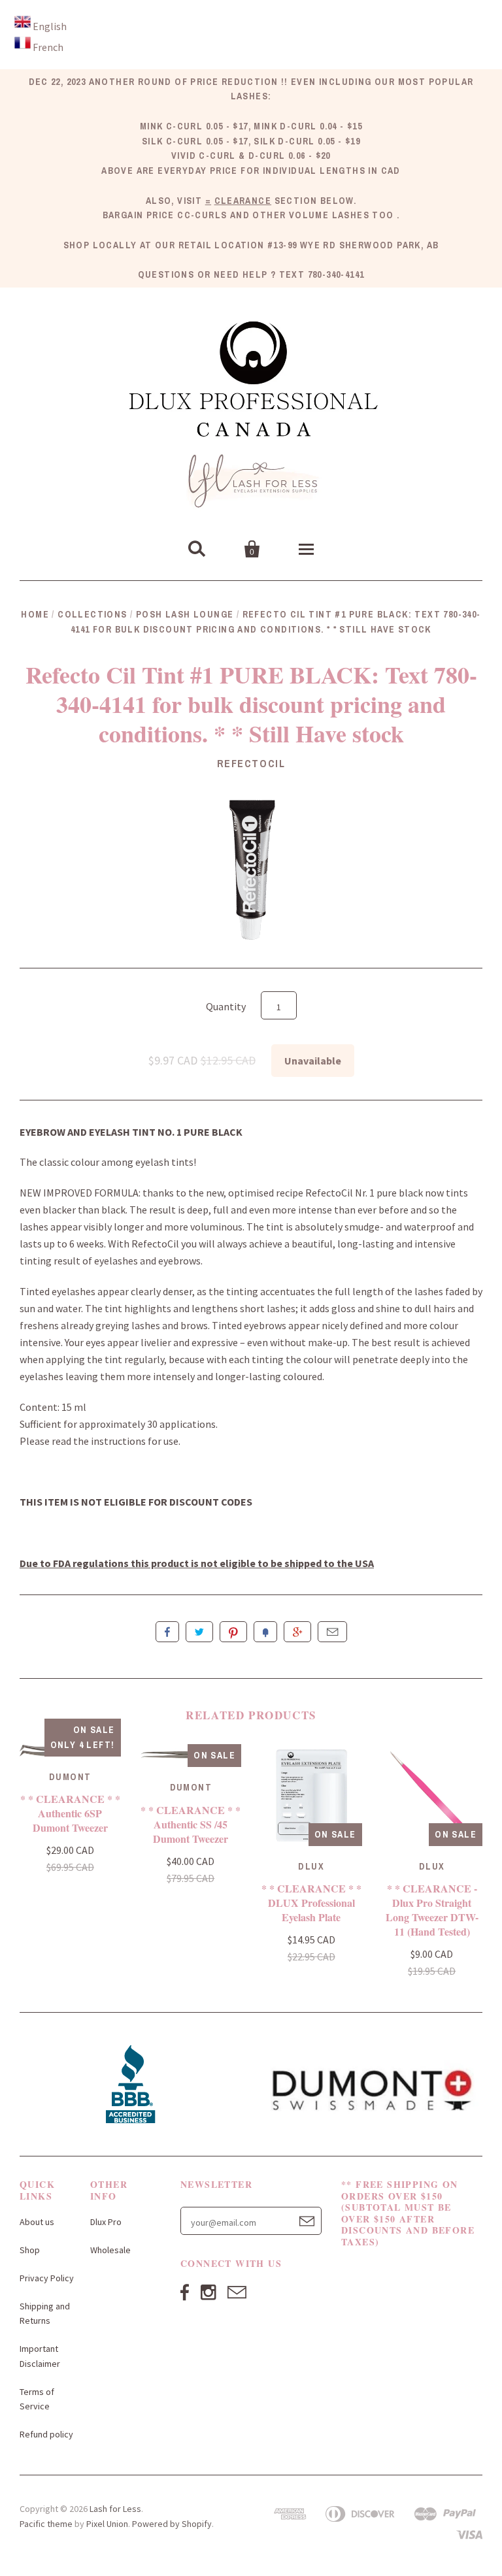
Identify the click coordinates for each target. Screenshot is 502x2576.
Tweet (199, 1632)
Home (35, 614)
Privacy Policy (47, 2278)
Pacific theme (46, 2524)
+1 (297, 1632)
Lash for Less (115, 2509)
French (48, 47)
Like (167, 1632)
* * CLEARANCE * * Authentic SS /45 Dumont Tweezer (191, 1824)
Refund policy (46, 2434)
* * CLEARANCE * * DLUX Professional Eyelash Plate (311, 1903)
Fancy (265, 1632)
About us (37, 2222)
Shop (30, 2250)
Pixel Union (107, 2524)
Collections (92, 614)
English (50, 26)
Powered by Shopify (172, 2524)
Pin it (233, 1632)
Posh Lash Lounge (185, 614)
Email (332, 1632)
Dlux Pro (106, 2222)
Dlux (311, 1866)
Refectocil (251, 763)
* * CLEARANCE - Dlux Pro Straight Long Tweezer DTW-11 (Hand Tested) (432, 1910)
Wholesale (110, 2250)
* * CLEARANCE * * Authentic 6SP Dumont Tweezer (70, 1813)
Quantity (226, 1006)
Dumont (70, 1777)
